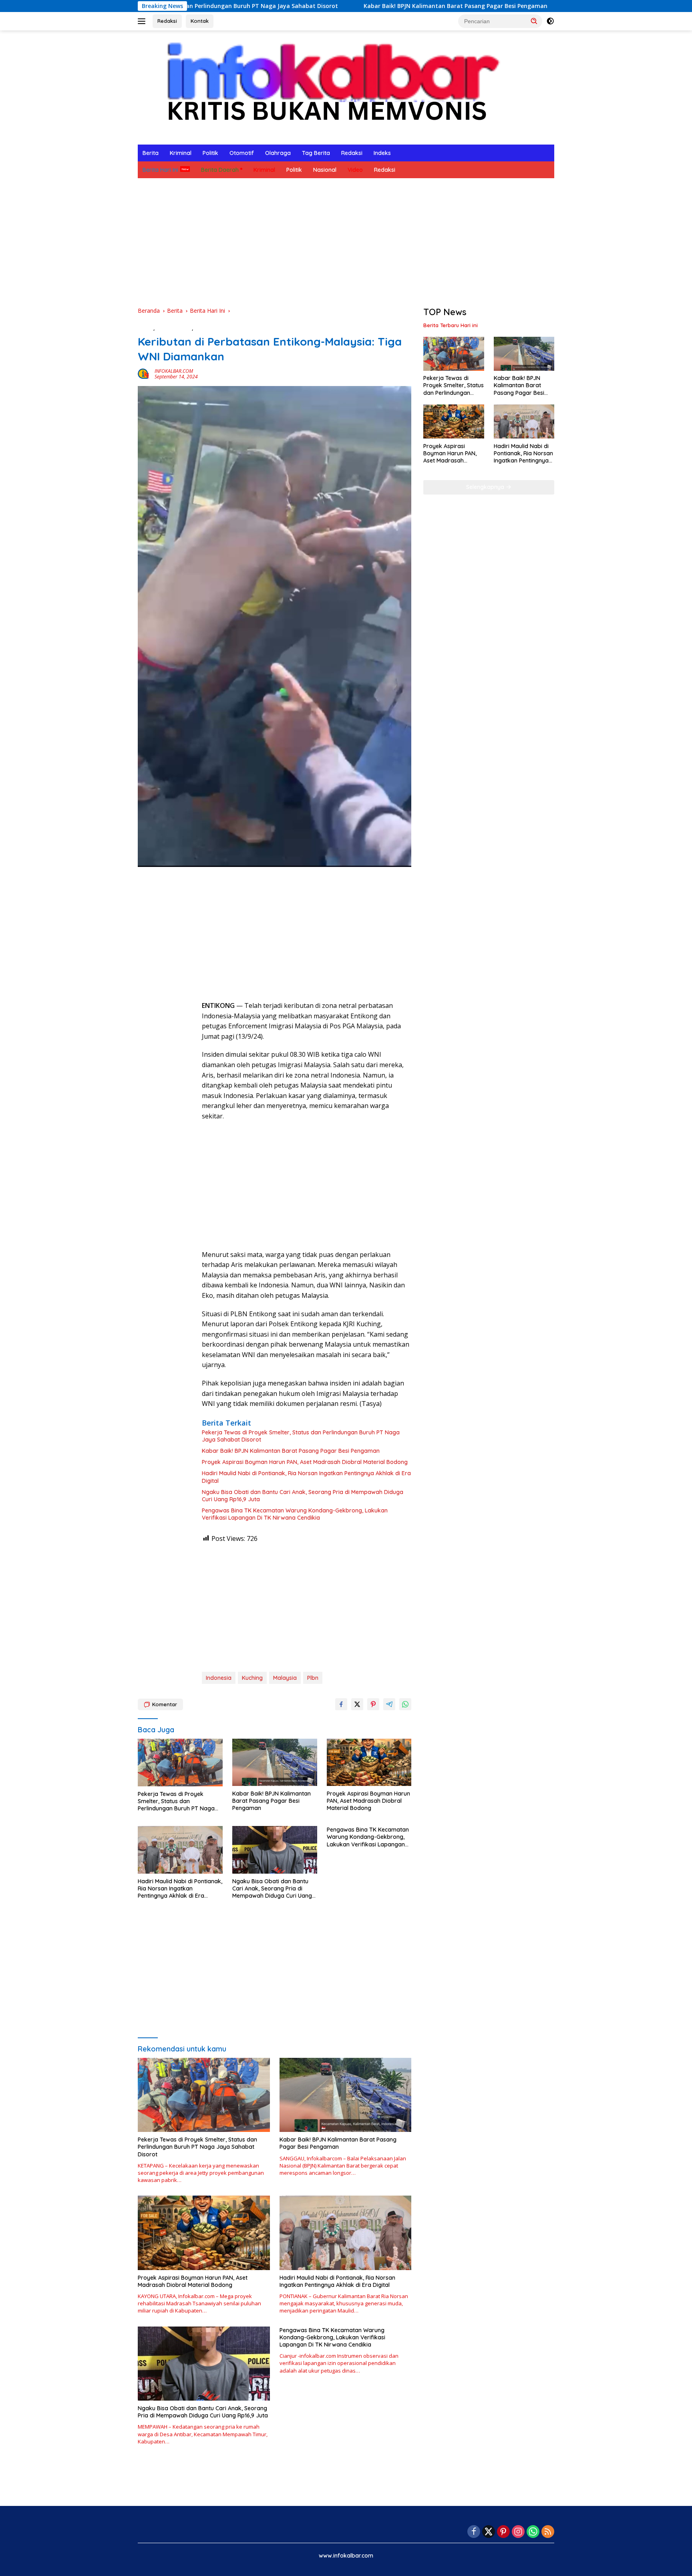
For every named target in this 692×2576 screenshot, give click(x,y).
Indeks (382, 153)
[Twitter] (489, 2532)
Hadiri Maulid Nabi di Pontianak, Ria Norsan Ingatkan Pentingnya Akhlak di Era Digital (306, 1477)
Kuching (252, 1678)
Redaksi (167, 21)
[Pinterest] (503, 2532)
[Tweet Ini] (357, 1704)
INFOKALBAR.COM (174, 371)
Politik (210, 153)
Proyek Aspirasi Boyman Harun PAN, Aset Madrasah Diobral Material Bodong (305, 1462)
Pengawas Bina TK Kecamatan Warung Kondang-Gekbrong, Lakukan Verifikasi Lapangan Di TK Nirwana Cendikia (295, 1514)
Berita (151, 153)
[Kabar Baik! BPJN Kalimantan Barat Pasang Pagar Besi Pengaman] (275, 1763)
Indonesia (219, 1678)
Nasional (325, 170)
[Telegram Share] (389, 1704)
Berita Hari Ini (160, 170)
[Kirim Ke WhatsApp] (405, 1704)
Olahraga (278, 153)
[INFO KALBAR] (326, 87)
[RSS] (548, 2532)
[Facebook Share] (341, 1704)
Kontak (200, 21)
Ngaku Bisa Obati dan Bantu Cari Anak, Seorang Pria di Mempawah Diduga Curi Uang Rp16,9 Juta (303, 1496)
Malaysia (285, 1678)
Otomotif (242, 153)
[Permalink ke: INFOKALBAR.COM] (144, 373)
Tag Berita (316, 153)
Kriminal (181, 153)
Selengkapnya (486, 487)
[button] (534, 21)
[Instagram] (518, 2532)
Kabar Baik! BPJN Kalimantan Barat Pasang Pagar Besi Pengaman (346, 6)
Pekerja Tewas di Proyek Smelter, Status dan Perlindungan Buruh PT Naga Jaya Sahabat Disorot (301, 1436)
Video (355, 170)
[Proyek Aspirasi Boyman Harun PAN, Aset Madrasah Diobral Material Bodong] (369, 1763)
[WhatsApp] (533, 2532)
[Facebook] (474, 2532)
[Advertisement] (346, 242)
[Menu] (143, 21)
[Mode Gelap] (550, 21)
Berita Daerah (220, 170)
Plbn (313, 1678)
